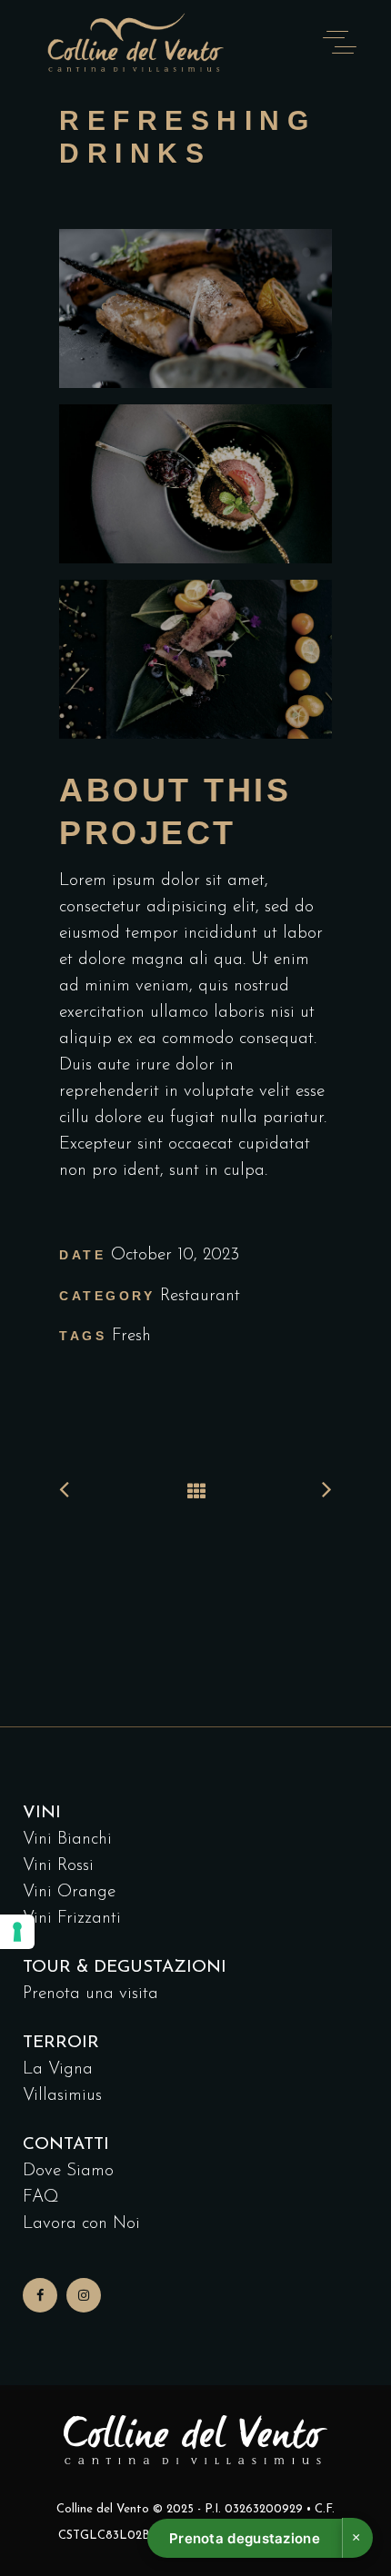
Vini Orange (69, 1892)
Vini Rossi (58, 1866)
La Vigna (58, 2069)
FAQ (41, 2198)
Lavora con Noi (81, 2224)
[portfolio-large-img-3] (195, 315)
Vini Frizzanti (72, 1919)
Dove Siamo (68, 2171)
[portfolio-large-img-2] (195, 666)
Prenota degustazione (245, 2538)
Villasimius (62, 2096)
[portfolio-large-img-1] (195, 490)
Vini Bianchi (67, 1840)
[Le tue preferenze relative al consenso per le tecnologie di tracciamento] (17, 1932)
